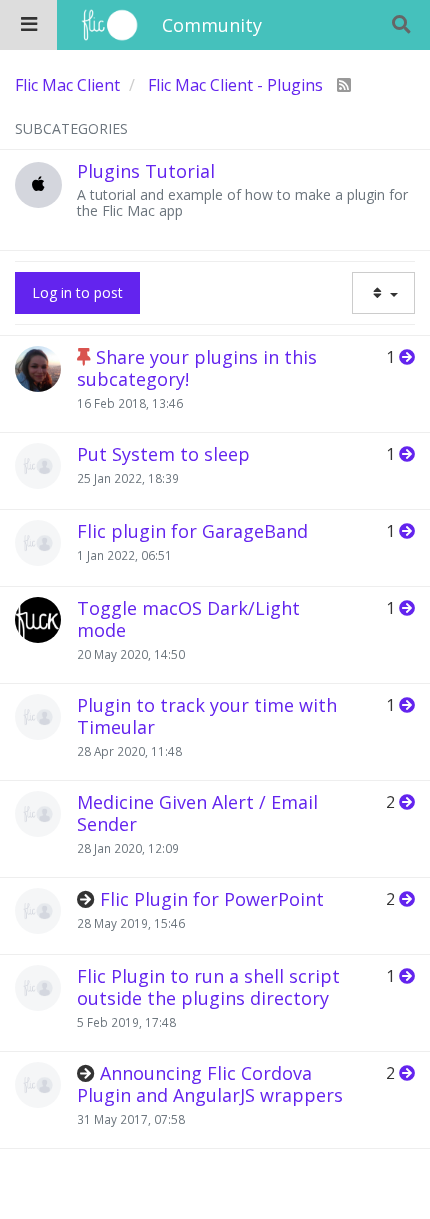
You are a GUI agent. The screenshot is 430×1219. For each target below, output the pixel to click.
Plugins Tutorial (146, 171)
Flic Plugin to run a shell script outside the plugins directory (208, 987)
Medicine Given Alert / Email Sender (197, 813)
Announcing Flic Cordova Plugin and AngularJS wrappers (210, 1084)
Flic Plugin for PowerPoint (212, 899)
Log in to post (77, 292)
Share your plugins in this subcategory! (197, 368)
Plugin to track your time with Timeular (207, 716)
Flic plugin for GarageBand (192, 531)
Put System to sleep (163, 454)
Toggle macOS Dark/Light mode (188, 619)
